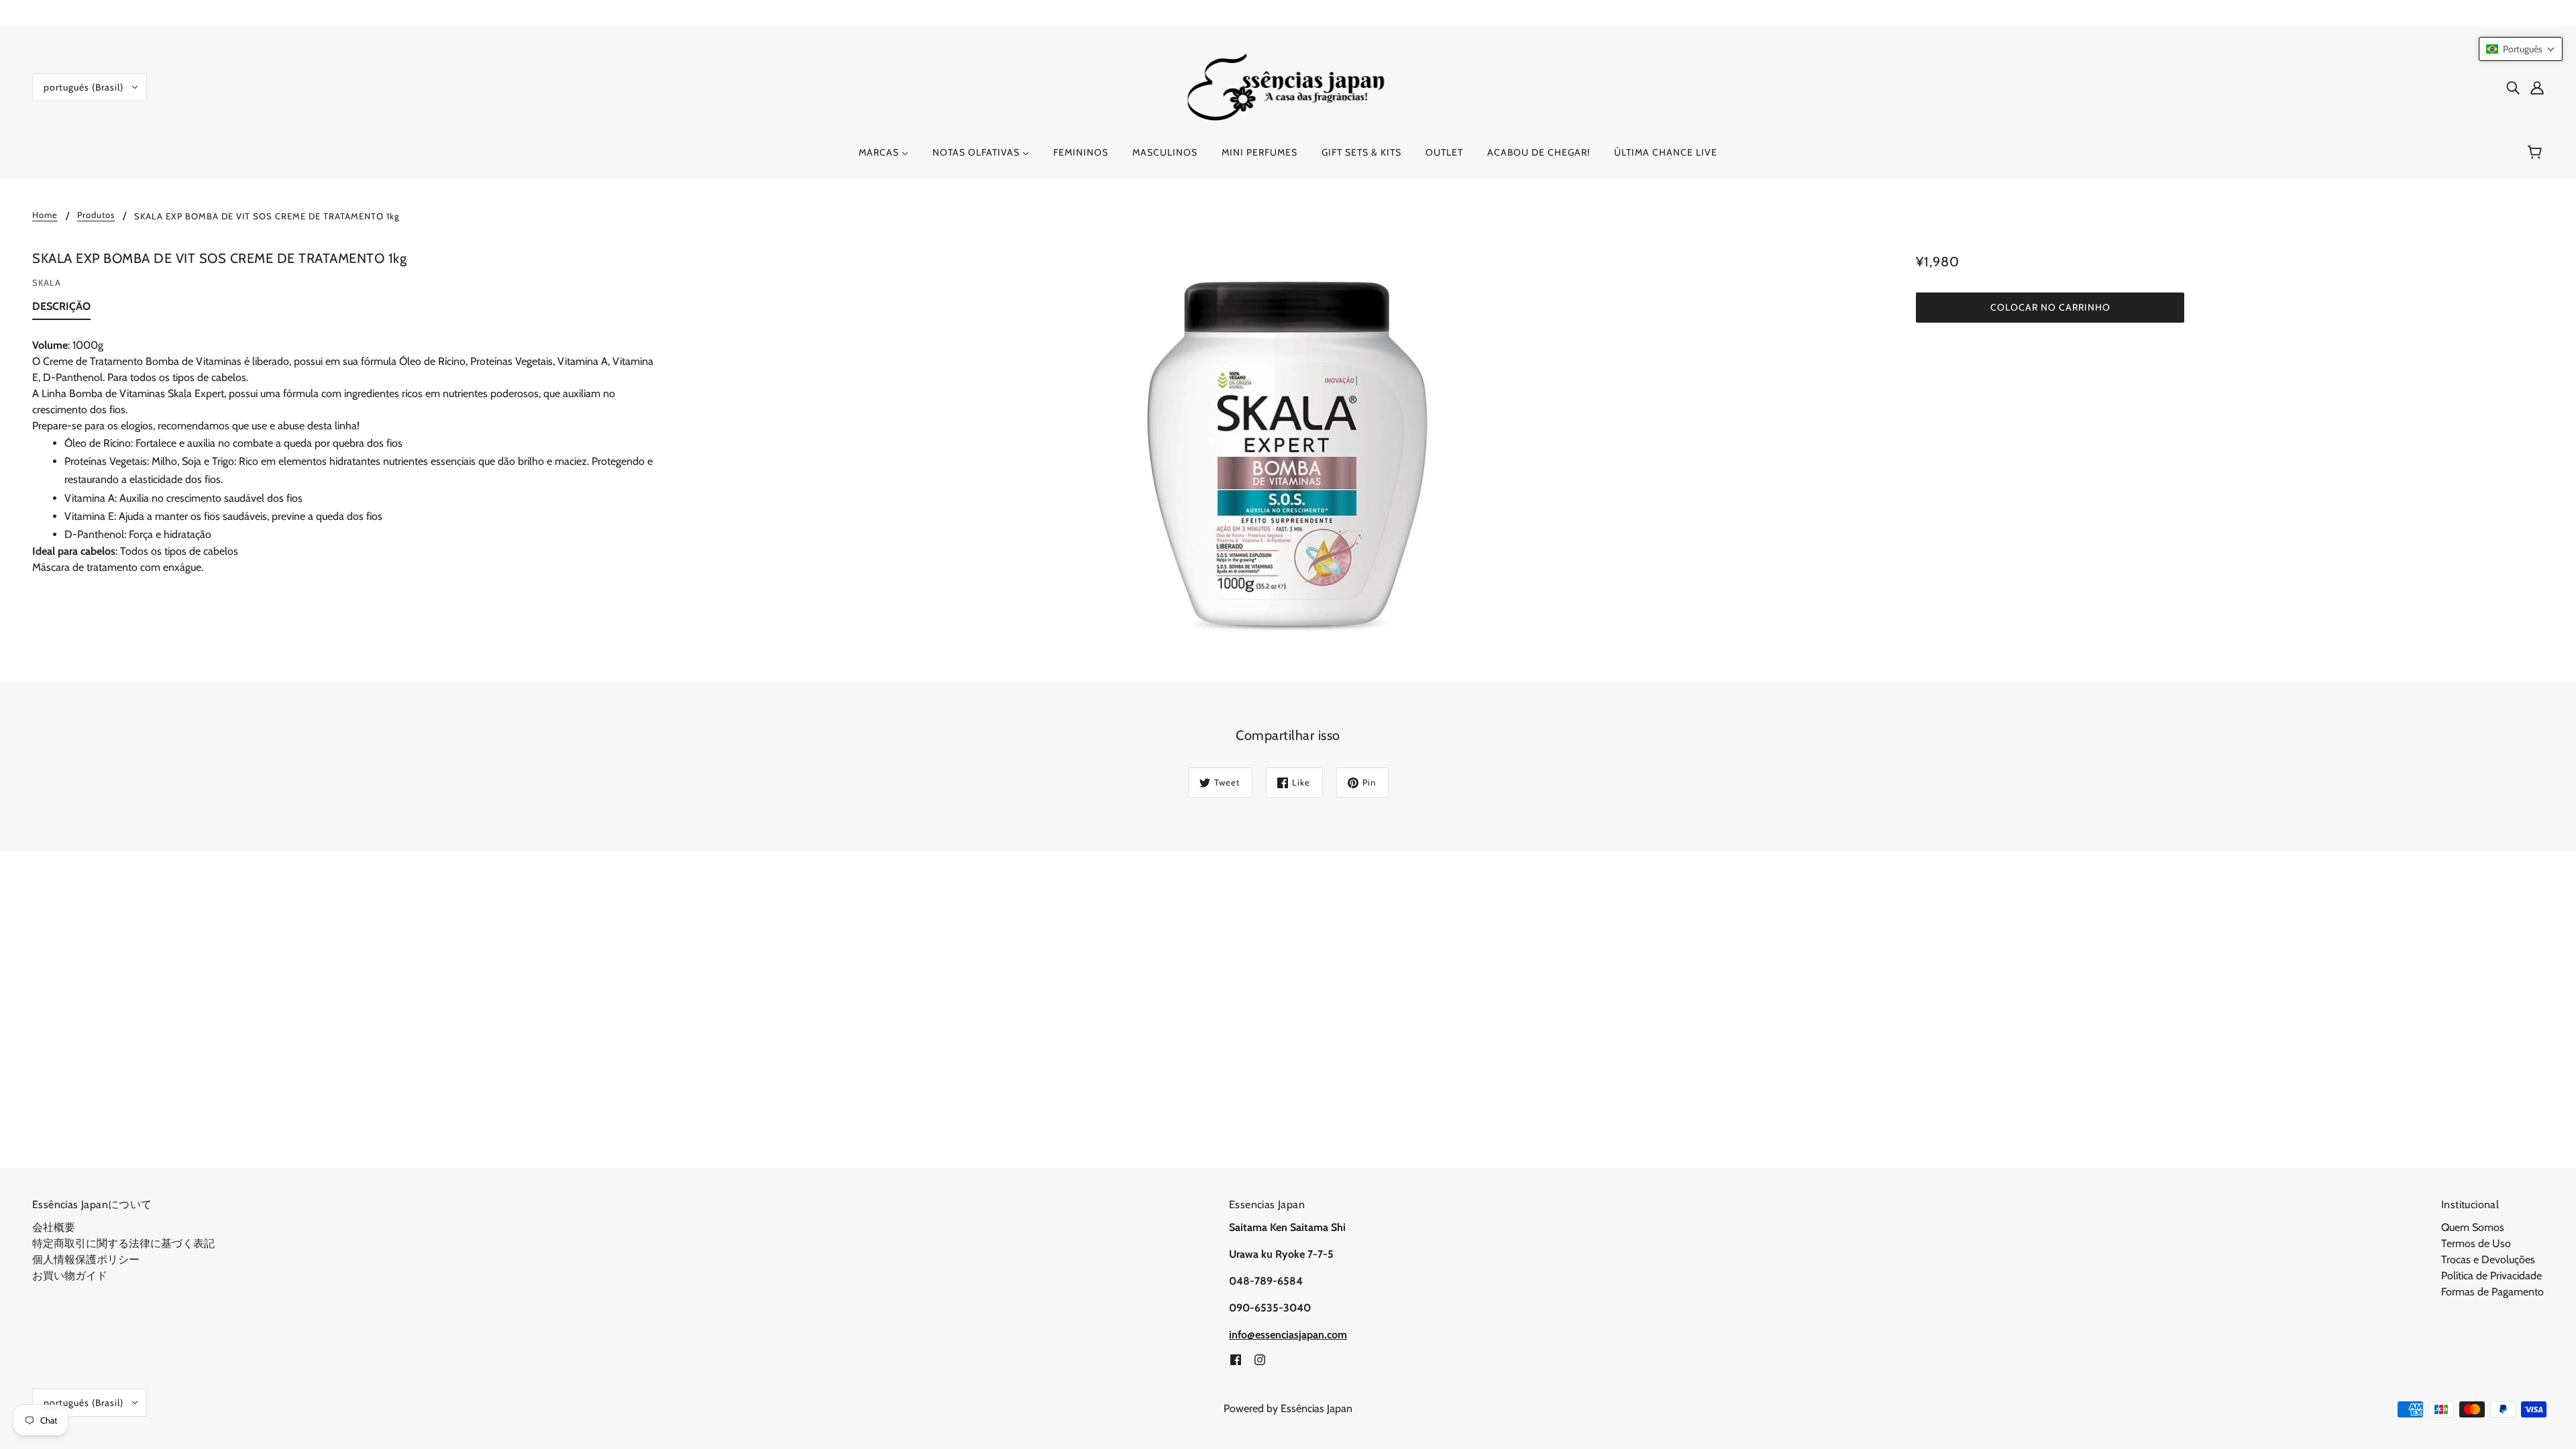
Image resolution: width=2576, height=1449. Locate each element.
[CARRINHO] (2537, 152)
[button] (2521, 49)
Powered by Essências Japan (1288, 1408)
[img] (2513, 87)
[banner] (1288, 86)
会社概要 (54, 1227)
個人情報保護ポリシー (86, 1259)
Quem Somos (2473, 1227)
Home (45, 215)
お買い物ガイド (70, 1276)
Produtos (96, 215)
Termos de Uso (2476, 1243)
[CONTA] (2537, 87)
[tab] (61, 309)
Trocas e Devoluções (2488, 1259)
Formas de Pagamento (2492, 1292)
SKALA (47, 282)
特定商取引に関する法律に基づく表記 (123, 1243)
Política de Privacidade (2491, 1276)
